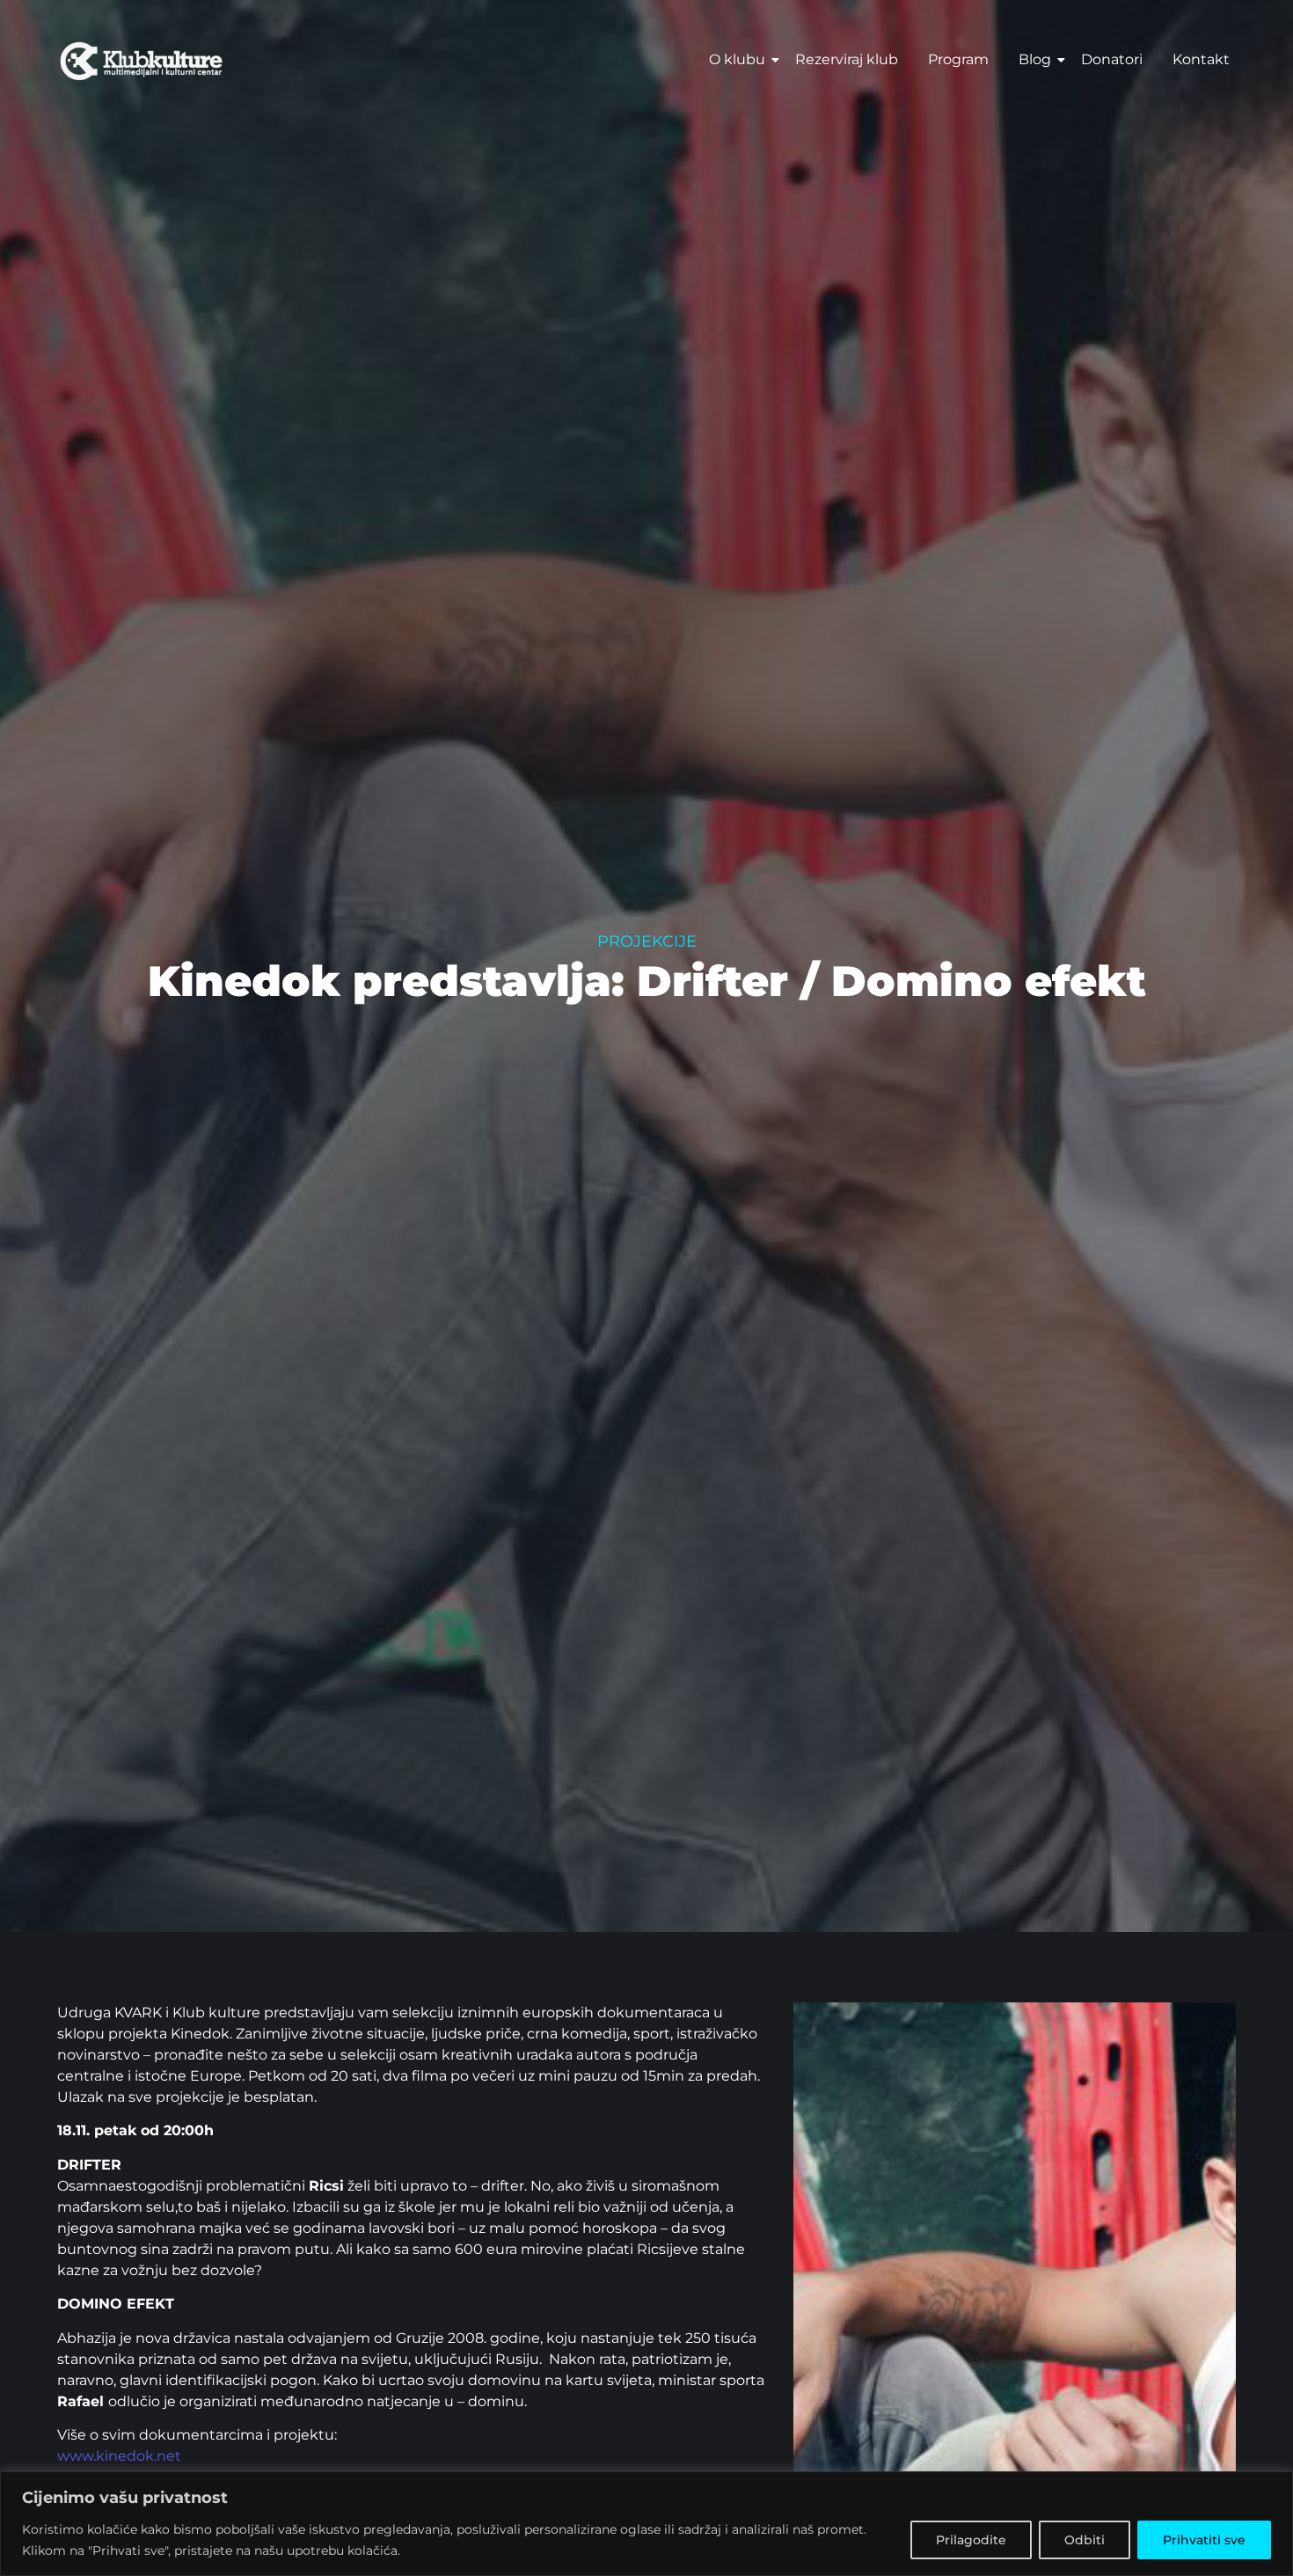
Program (958, 59)
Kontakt (1201, 59)
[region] (646, 2524)
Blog (1035, 59)
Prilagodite (971, 2540)
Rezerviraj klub (847, 59)
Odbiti (1085, 2540)
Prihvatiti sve (1204, 2540)
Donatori (1112, 59)
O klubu (737, 59)
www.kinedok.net (119, 2456)
